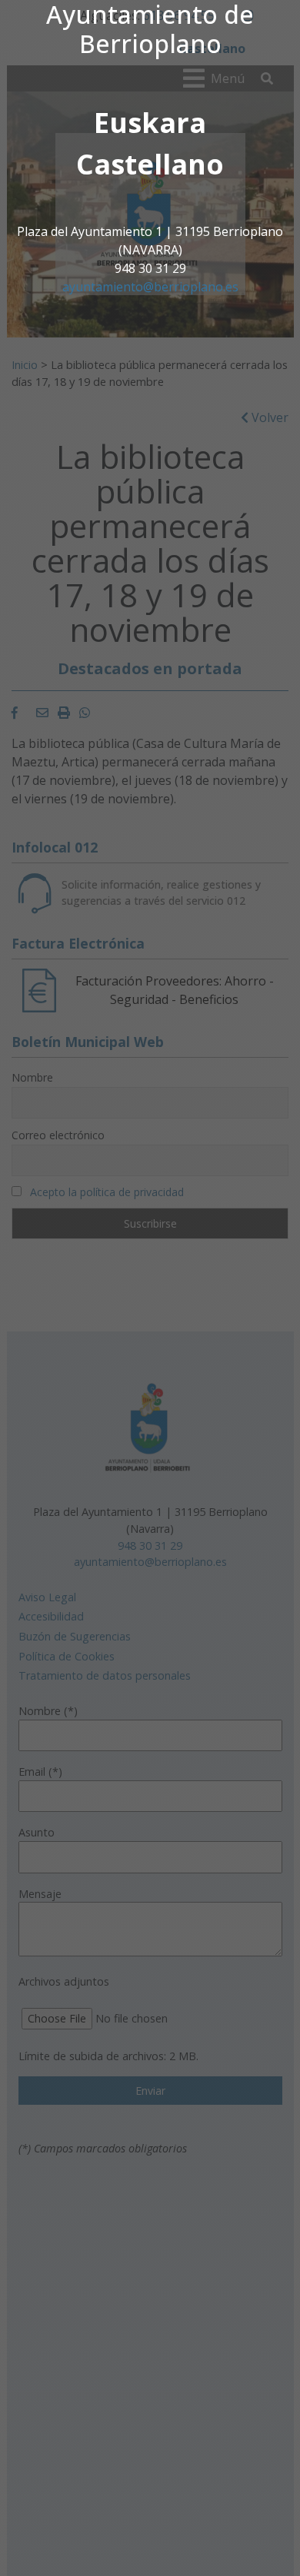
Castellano (150, 164)
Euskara (150, 123)
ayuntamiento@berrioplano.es (150, 287)
